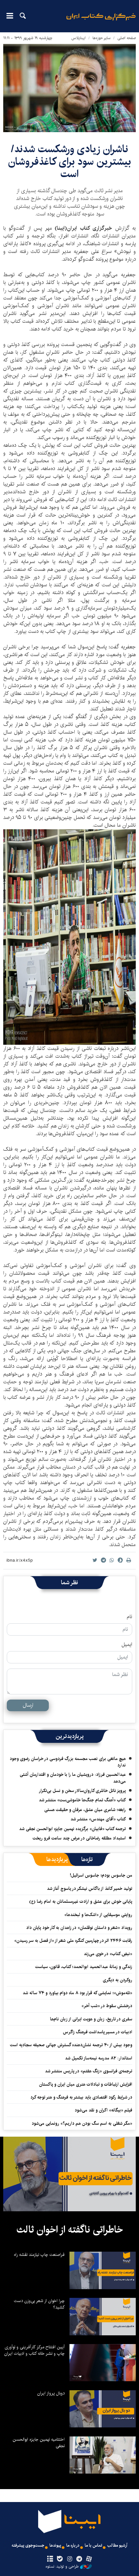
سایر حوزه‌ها (102, 38)
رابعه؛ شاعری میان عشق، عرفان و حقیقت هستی (85, 1810)
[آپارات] (89, 2559)
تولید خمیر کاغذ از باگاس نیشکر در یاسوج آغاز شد (90, 1889)
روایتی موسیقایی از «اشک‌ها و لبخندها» (98, 1915)
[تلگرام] (79, 2559)
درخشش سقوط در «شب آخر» (107, 2006)
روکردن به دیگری (118, 1980)
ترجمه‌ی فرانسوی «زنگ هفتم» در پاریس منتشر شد (89, 2071)
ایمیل (127, 1645)
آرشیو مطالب (117, 2545)
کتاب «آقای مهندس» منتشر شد (98, 1819)
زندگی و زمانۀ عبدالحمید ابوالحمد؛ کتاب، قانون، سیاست (84, 1967)
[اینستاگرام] (69, 2559)
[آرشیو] (50, 2559)
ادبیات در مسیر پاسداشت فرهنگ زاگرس (98, 2032)
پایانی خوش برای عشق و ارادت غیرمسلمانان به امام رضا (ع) (81, 1901)
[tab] (87, 1859)
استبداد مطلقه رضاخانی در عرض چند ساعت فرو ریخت (79, 1838)
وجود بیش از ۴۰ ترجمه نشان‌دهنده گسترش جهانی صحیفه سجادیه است (71, 2045)
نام (129, 1617)
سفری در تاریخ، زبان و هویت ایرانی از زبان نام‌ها (91, 2019)
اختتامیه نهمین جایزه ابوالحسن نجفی (39, 2443)
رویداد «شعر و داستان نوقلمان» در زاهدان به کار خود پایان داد (79, 1928)
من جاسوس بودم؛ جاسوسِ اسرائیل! (101, 1875)
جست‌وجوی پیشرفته (28, 2545)
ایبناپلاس (79, 38)
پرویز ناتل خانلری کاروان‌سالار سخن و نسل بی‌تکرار (82, 1791)
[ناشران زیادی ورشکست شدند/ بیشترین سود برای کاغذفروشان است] (69, 88)
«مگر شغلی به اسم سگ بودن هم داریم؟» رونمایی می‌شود (82, 2123)
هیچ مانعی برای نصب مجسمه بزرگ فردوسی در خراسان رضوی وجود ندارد (68, 1762)
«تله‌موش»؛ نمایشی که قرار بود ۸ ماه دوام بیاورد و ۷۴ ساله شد (77, 1993)
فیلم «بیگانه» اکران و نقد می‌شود (103, 2110)
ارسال (28, 1705)
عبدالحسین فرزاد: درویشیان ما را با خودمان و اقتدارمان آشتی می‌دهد (73, 1778)
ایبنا (101, 21)
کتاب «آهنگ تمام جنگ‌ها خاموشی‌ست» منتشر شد (82, 1800)
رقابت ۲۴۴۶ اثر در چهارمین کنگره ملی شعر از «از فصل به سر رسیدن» (73, 1941)
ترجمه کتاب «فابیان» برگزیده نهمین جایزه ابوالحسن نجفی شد (72, 1829)
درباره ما (73, 2545)
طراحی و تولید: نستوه (62, 2567)
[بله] (60, 2559)
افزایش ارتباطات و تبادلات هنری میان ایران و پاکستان (86, 2084)
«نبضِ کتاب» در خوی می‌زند (108, 1954)
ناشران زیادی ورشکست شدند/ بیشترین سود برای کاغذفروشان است (69, 162)
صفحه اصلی (127, 38)
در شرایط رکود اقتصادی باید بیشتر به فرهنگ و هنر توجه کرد (81, 2097)
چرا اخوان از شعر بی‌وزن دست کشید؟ (39, 2304)
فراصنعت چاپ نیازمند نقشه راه (39, 2255)
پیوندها (55, 2545)
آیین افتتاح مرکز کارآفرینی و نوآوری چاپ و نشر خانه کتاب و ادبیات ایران (34, 2350)
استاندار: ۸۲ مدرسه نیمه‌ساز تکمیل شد (99, 2058)
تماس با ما (93, 2545)
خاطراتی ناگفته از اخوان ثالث (70, 2230)
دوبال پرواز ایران (51, 2393)
